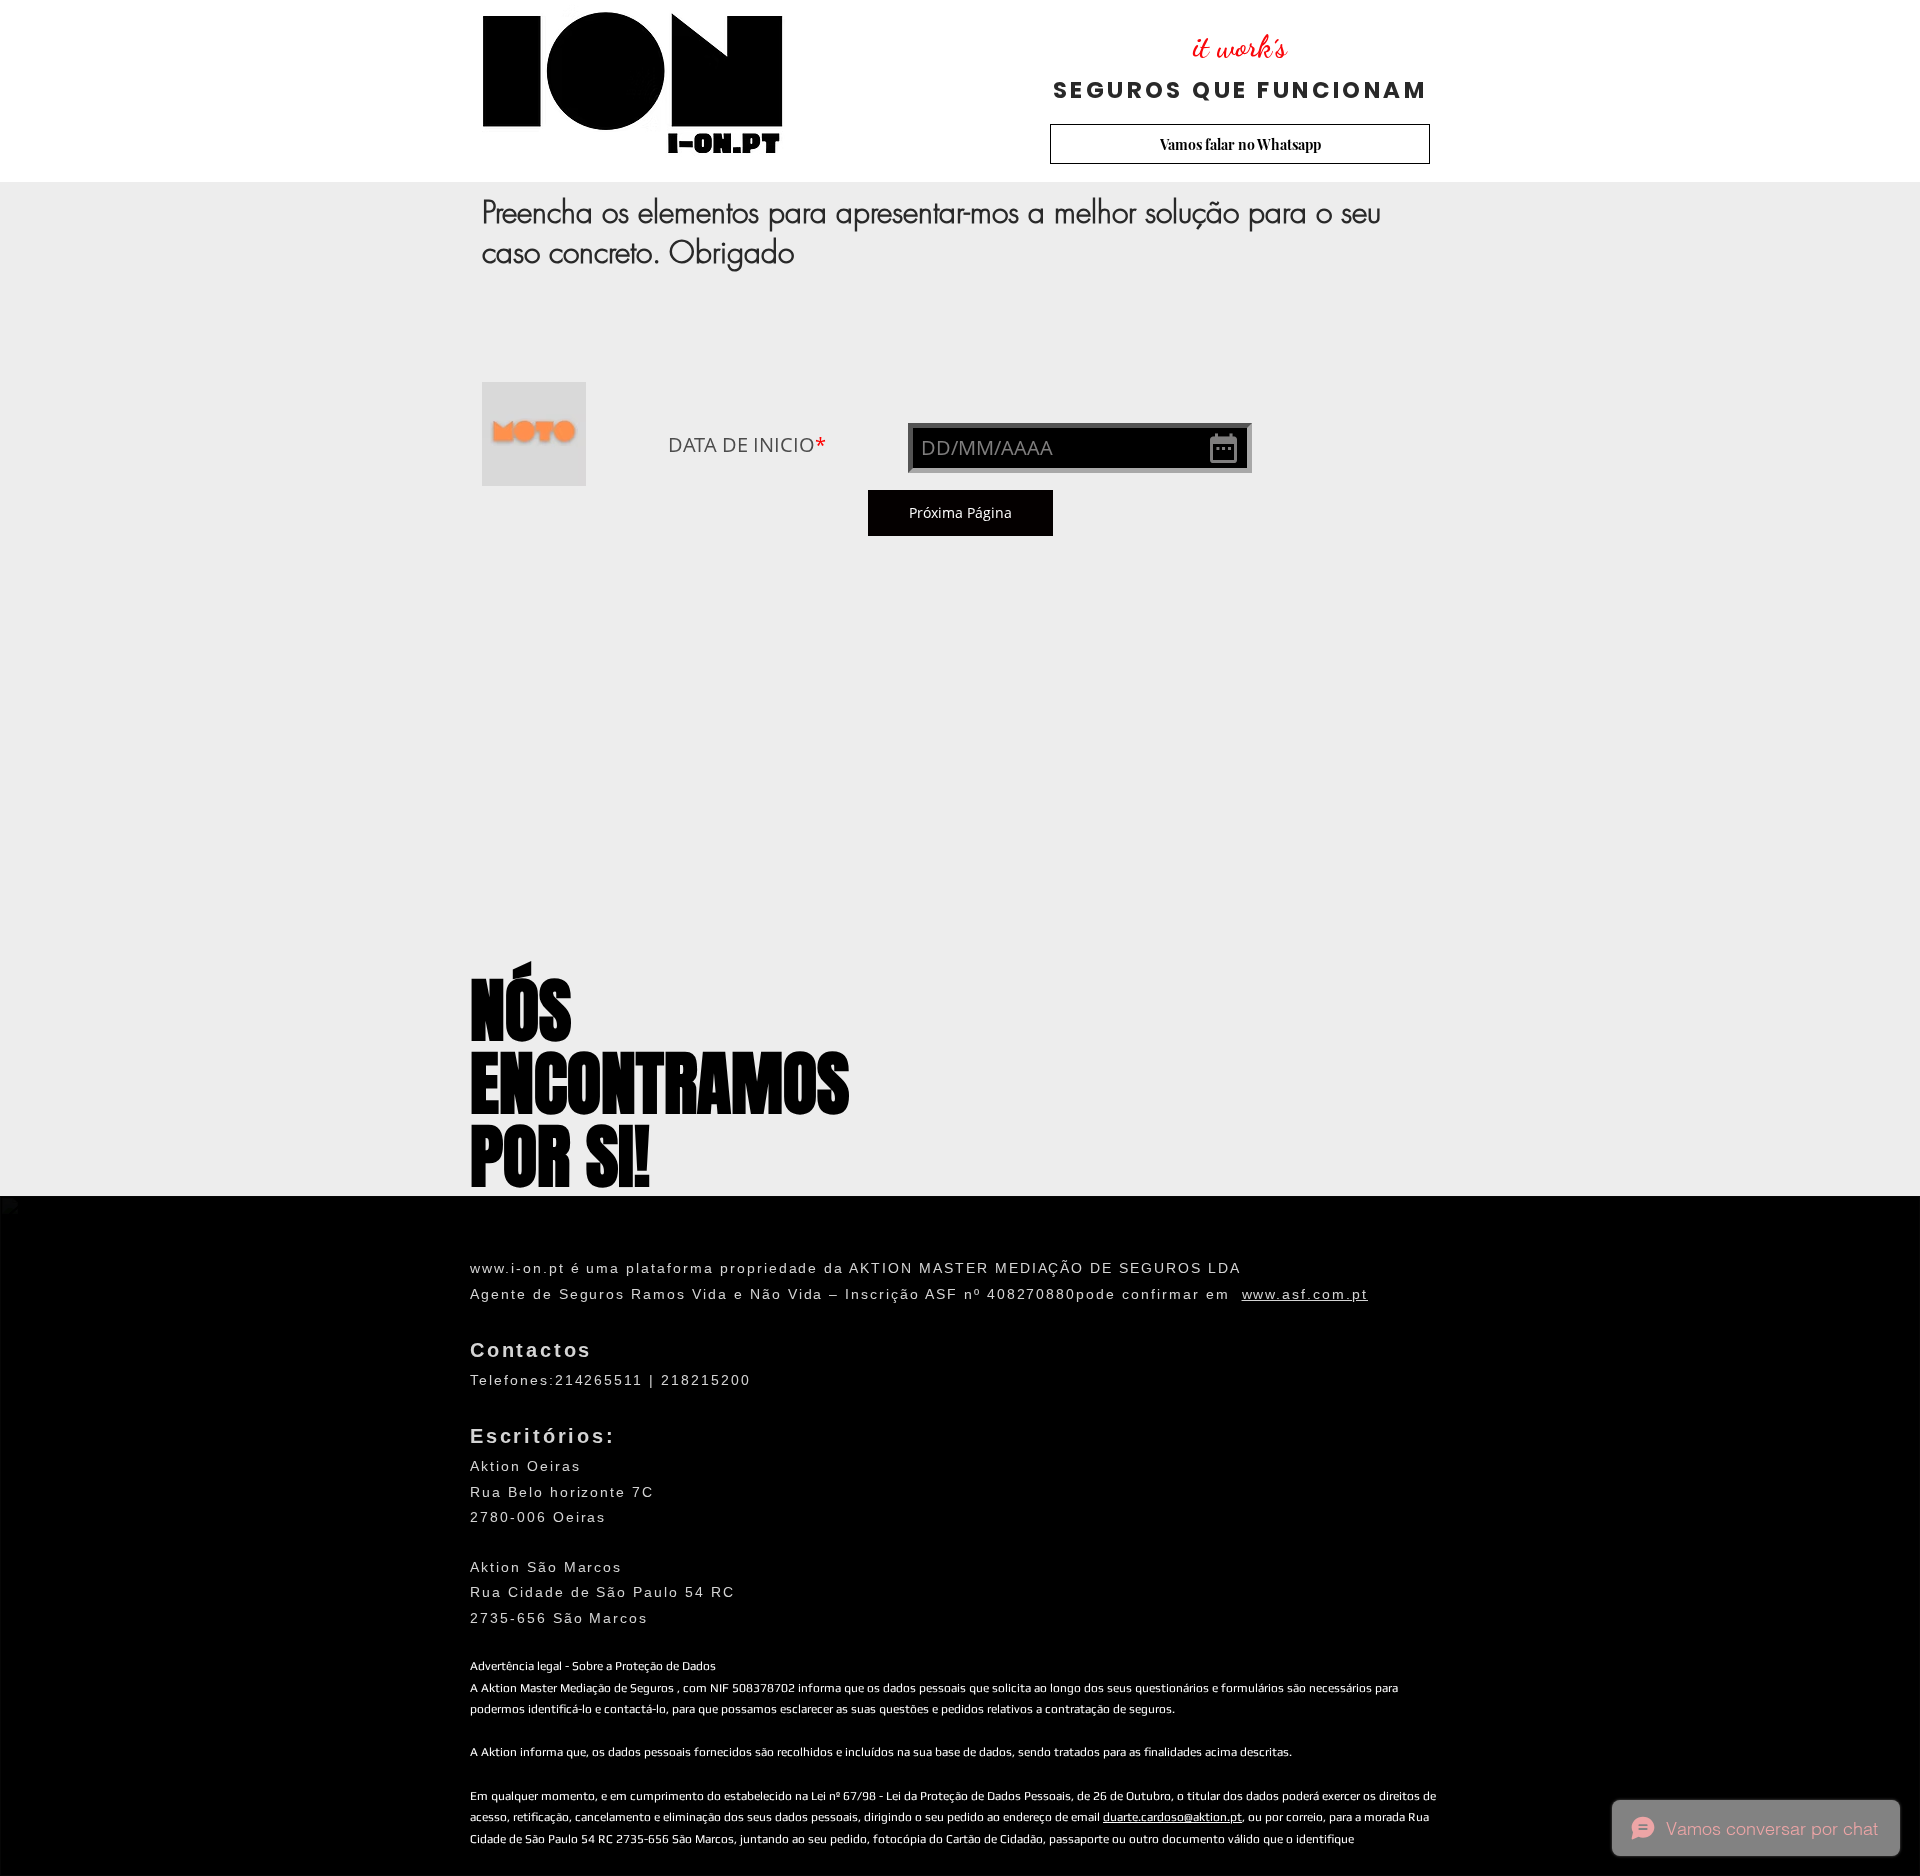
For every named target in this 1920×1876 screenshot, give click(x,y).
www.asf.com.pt (1305, 1294)
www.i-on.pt (517, 1268)
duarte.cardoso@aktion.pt (1172, 1817)
